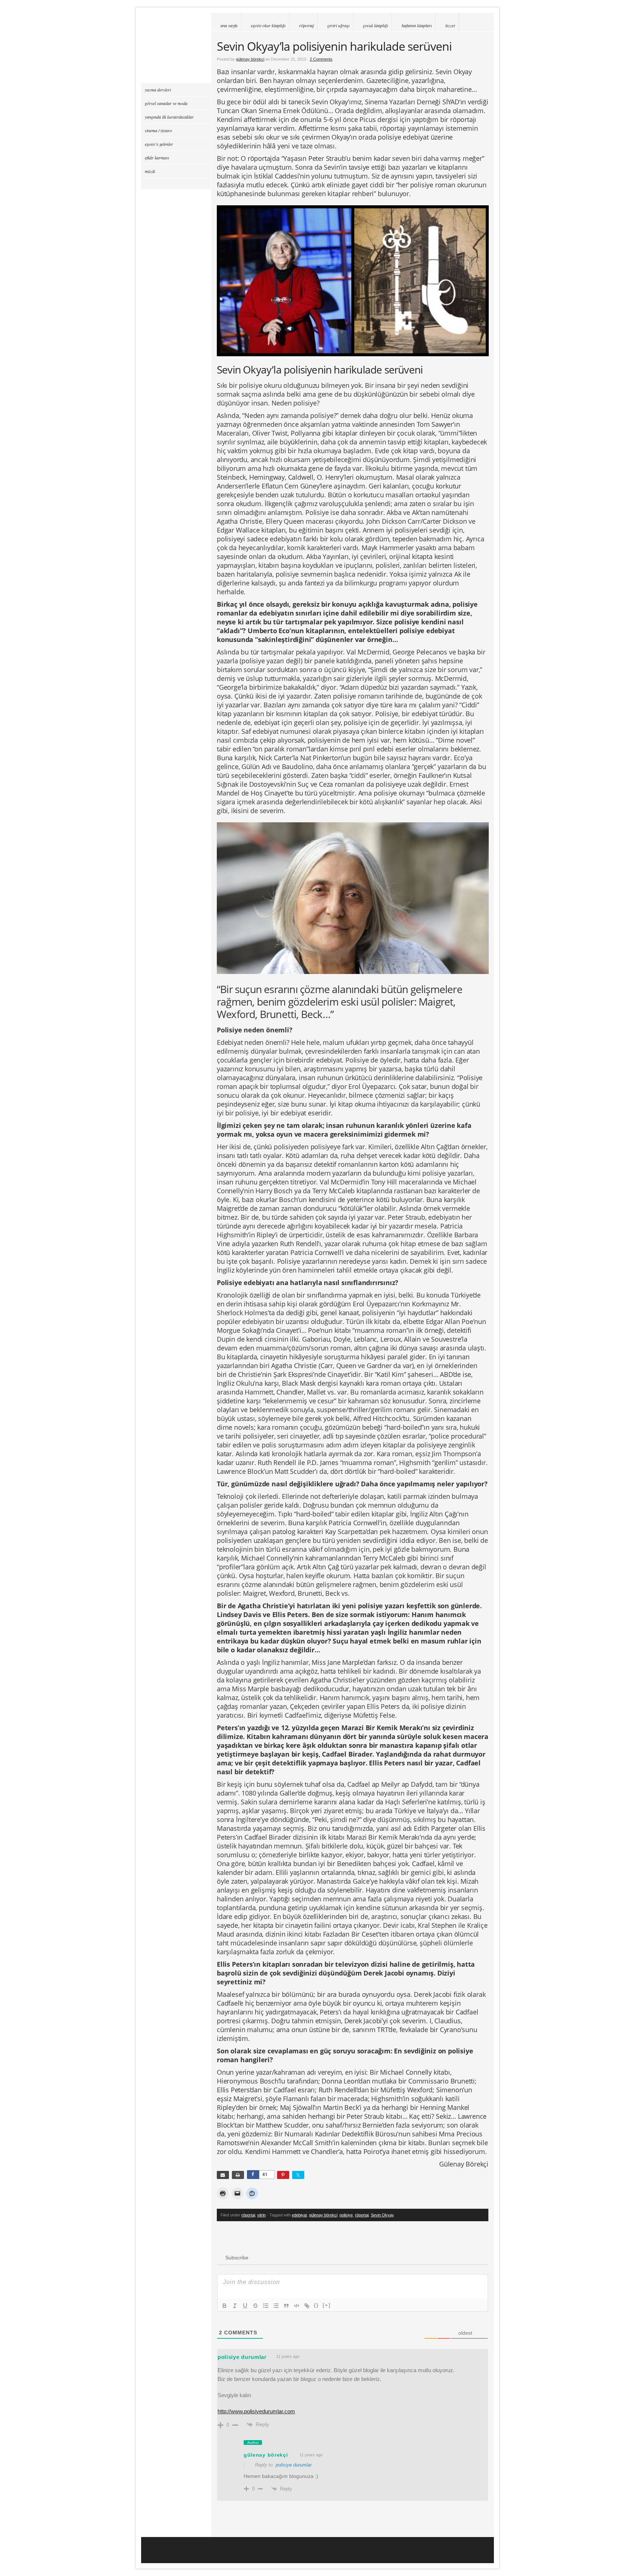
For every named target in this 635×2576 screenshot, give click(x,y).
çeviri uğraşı (338, 25)
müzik (150, 171)
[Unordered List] (276, 2306)
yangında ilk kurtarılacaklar (169, 117)
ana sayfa (229, 25)
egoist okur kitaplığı (268, 25)
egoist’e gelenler (159, 144)
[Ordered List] (266, 2306)
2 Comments (321, 59)
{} (316, 2305)
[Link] (307, 2306)
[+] (327, 2305)
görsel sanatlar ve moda (166, 103)
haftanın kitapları (417, 25)
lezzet (450, 25)
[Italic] (235, 2306)
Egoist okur (176, 48)
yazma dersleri (158, 90)
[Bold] (225, 2306)
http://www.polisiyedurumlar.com (256, 2411)
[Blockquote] (286, 2306)
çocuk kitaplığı (376, 25)
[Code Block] (297, 2306)
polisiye (346, 2215)
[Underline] (245, 2306)
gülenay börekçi (250, 59)
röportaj (306, 25)
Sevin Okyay (382, 2215)
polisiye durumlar (242, 2357)
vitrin (261, 2215)
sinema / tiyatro (158, 130)
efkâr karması (157, 158)
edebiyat (299, 2215)
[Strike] (255, 2306)
